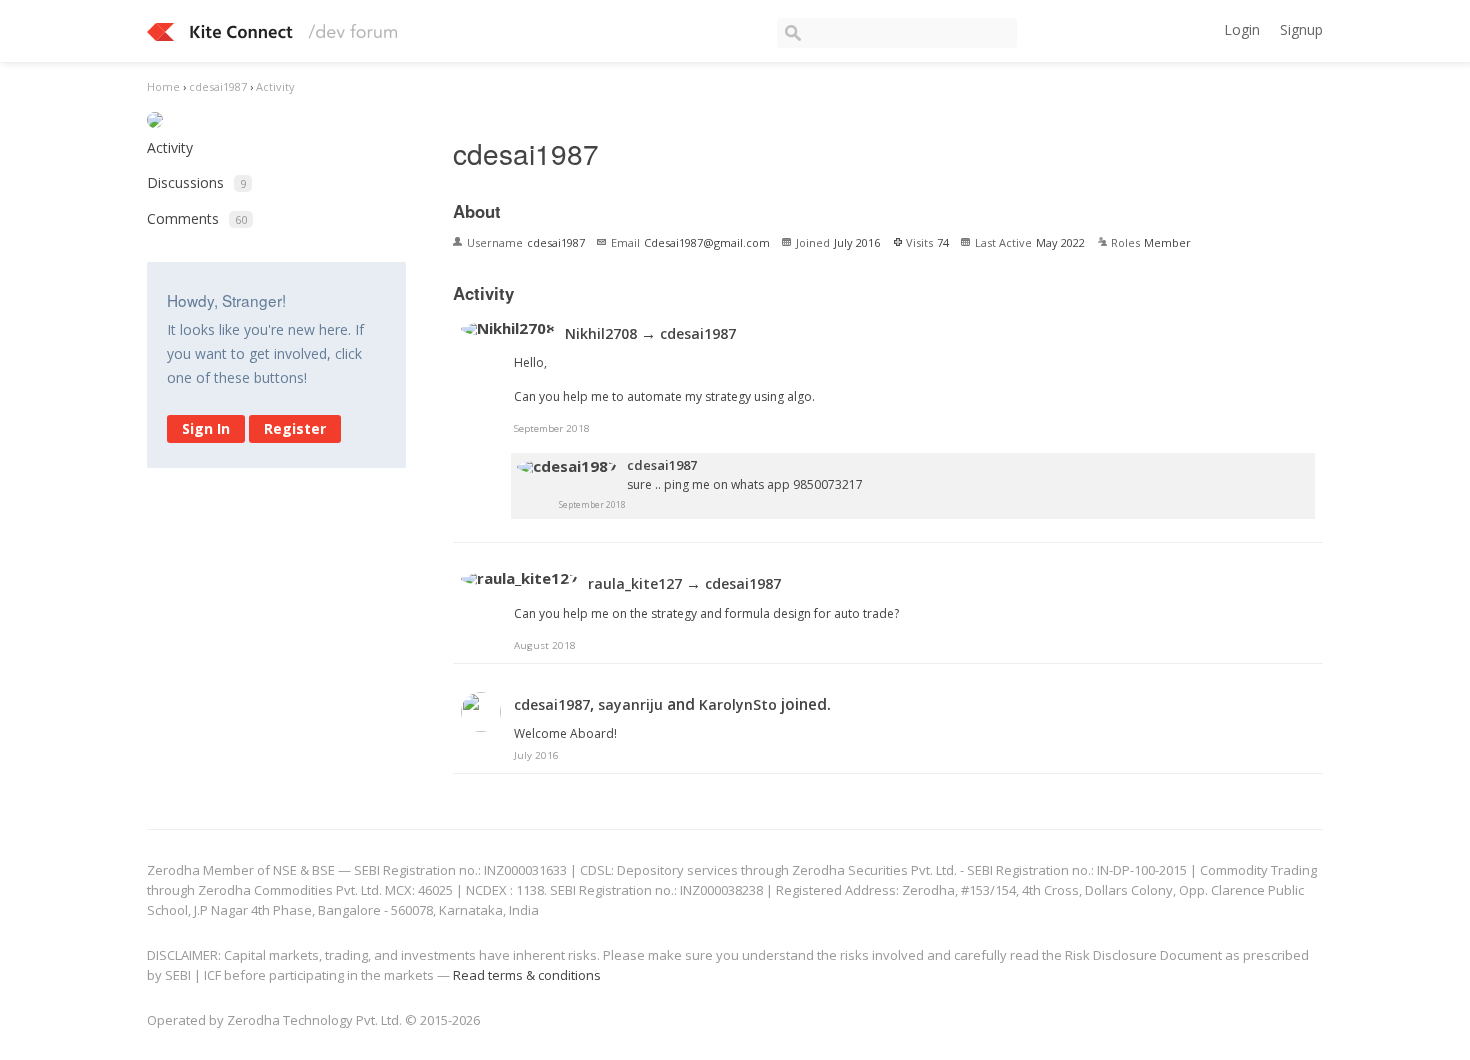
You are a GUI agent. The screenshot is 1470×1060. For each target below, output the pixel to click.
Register (295, 428)
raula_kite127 (635, 583)
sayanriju (630, 704)
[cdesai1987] (567, 467)
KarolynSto (738, 704)
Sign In (206, 428)
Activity (170, 147)
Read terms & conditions (527, 975)
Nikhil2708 (601, 333)
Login (1242, 29)
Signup (1301, 29)
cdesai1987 (698, 333)
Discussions (196, 182)
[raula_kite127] (519, 579)
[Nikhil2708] (508, 329)
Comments (197, 218)
